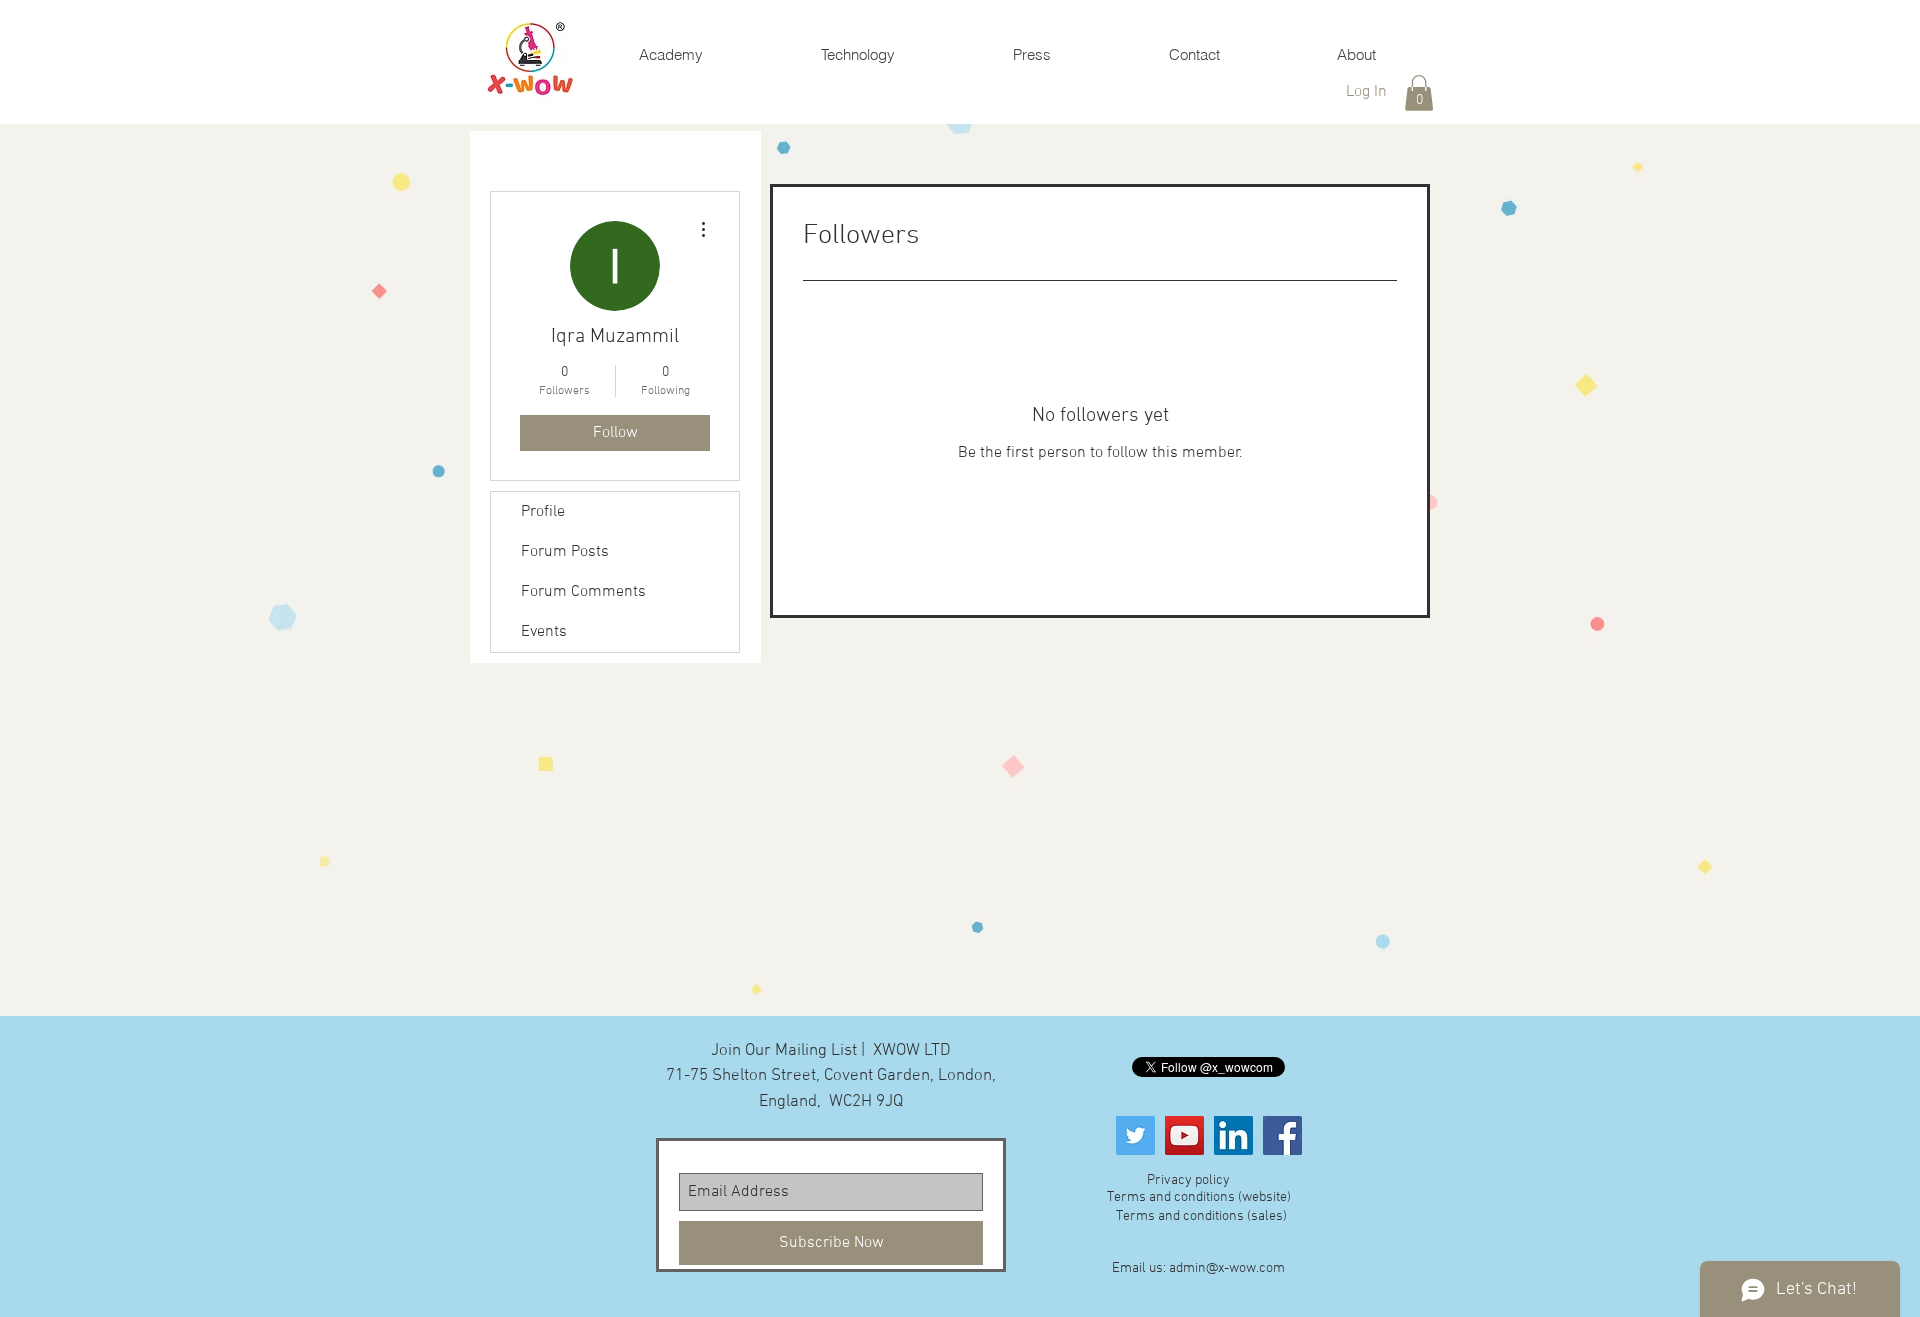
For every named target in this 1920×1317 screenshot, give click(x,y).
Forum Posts (565, 552)
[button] (1419, 93)
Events (544, 632)
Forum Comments (583, 592)
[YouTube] (1184, 1135)
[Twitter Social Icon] (1135, 1135)
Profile (543, 512)
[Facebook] (1282, 1135)
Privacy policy (1188, 1180)
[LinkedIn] (1233, 1135)
